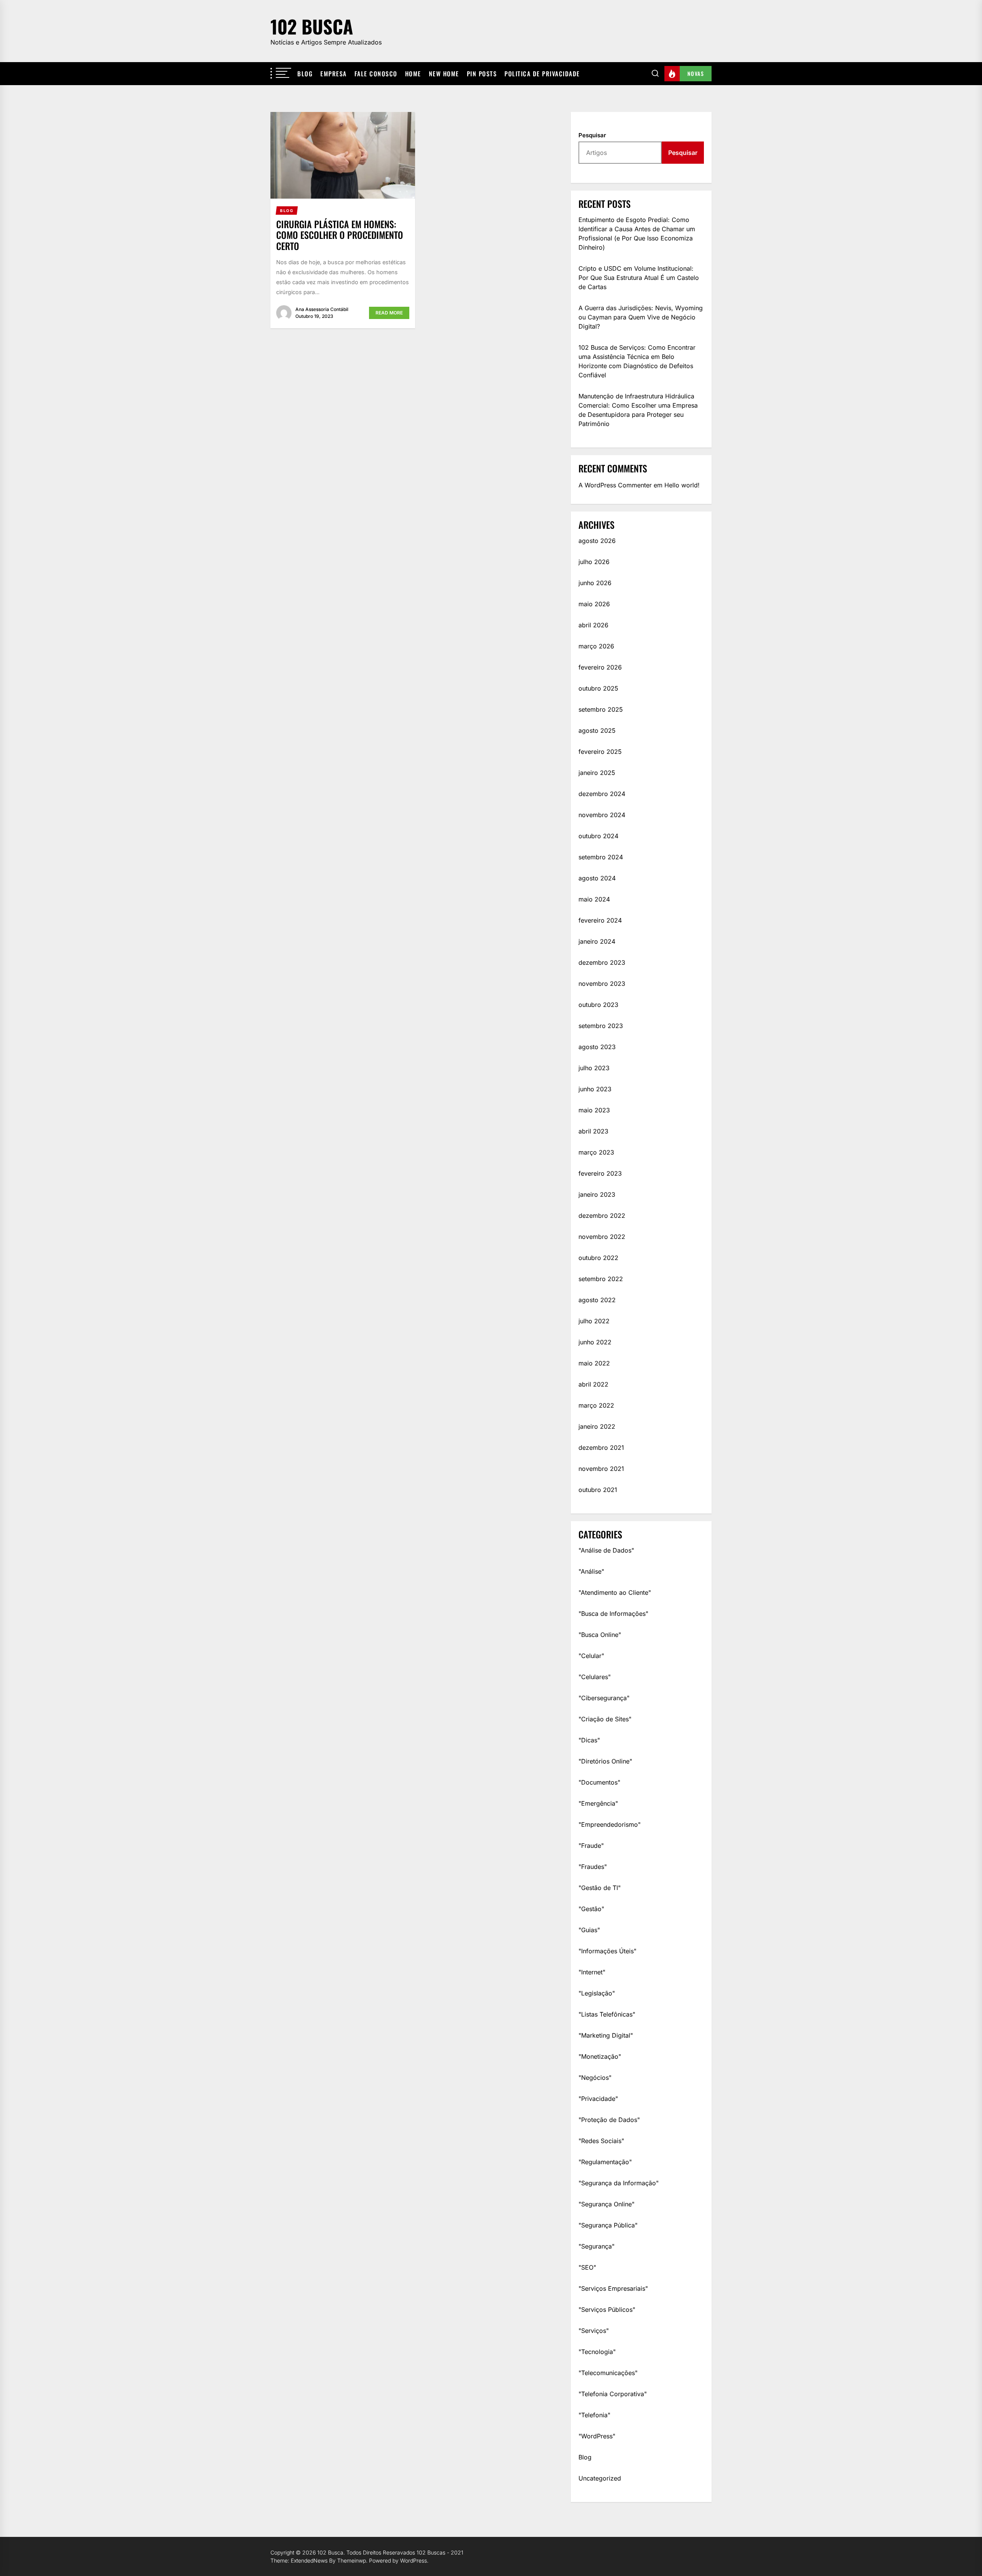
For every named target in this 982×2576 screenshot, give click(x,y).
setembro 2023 (601, 1026)
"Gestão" (591, 1909)
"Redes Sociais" (601, 2141)
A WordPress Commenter (615, 485)
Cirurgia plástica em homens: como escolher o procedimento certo (340, 235)
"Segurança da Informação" (619, 2183)
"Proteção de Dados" (609, 2120)
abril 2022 (593, 1384)
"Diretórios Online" (605, 1761)
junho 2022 (595, 1342)
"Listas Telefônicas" (607, 2014)
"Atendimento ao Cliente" (615, 1592)
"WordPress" (597, 2436)
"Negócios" (595, 2078)
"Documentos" (599, 1782)
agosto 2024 (597, 878)
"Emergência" (598, 1803)
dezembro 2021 (601, 1448)
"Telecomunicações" (608, 2373)
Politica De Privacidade (542, 74)
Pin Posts (482, 74)
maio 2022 (594, 1363)
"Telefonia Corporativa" (613, 2394)
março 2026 (596, 646)
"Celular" (591, 1656)
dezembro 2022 (602, 1216)
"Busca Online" (600, 1635)
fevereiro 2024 (600, 920)
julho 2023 (594, 1068)
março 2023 (596, 1152)
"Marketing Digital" (606, 2035)
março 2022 (596, 1405)
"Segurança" (596, 2246)
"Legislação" (597, 1993)
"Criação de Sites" (605, 1719)
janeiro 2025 (597, 773)
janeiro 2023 (597, 1194)
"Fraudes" (593, 1867)
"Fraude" (591, 1846)
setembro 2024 (601, 857)
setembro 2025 (601, 709)
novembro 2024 (602, 815)
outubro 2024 (598, 836)
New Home (444, 74)
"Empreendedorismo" (610, 1824)
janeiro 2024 (597, 941)
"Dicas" (589, 1740)
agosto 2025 (597, 730)
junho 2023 (595, 1089)
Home (413, 74)
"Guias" (589, 1930)
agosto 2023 (597, 1047)
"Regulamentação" (605, 2162)
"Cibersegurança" (604, 1698)
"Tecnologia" (597, 2352)
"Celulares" (595, 1677)
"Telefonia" (594, 2415)
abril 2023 (593, 1131)
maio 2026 (594, 604)
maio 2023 (594, 1110)
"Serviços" (594, 2331)
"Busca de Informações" (613, 1614)
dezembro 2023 (602, 962)
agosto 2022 (597, 1300)
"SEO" (587, 2267)
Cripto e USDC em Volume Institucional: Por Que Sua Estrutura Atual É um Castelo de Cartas (639, 278)
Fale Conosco (376, 74)
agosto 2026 (597, 541)
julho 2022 (594, 1321)
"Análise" (591, 1571)
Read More (389, 313)
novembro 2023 (602, 984)
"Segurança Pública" (608, 2225)
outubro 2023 (598, 1005)
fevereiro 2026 (600, 667)
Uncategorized (600, 2478)
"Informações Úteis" (607, 1951)
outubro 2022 (598, 1258)
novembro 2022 (602, 1237)
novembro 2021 (601, 1469)
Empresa (334, 74)
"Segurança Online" (606, 2204)
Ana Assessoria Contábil (322, 309)
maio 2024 (594, 899)
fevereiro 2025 (600, 752)
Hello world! (682, 485)
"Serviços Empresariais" (613, 2288)
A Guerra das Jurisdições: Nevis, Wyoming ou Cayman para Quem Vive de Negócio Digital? (641, 317)
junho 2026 (595, 583)
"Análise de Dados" (606, 1550)
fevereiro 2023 (600, 1173)
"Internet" (592, 1972)
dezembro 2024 (602, 794)
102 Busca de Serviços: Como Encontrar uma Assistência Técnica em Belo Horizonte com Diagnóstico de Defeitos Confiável (637, 361)
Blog (305, 74)
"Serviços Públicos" (607, 2310)
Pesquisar (592, 135)
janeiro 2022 (597, 1426)
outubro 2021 (598, 1490)
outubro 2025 (598, 688)
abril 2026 (593, 625)
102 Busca (312, 26)
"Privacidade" (598, 2099)
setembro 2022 (601, 1279)
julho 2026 (594, 562)
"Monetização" (600, 2056)
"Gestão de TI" (600, 1888)
